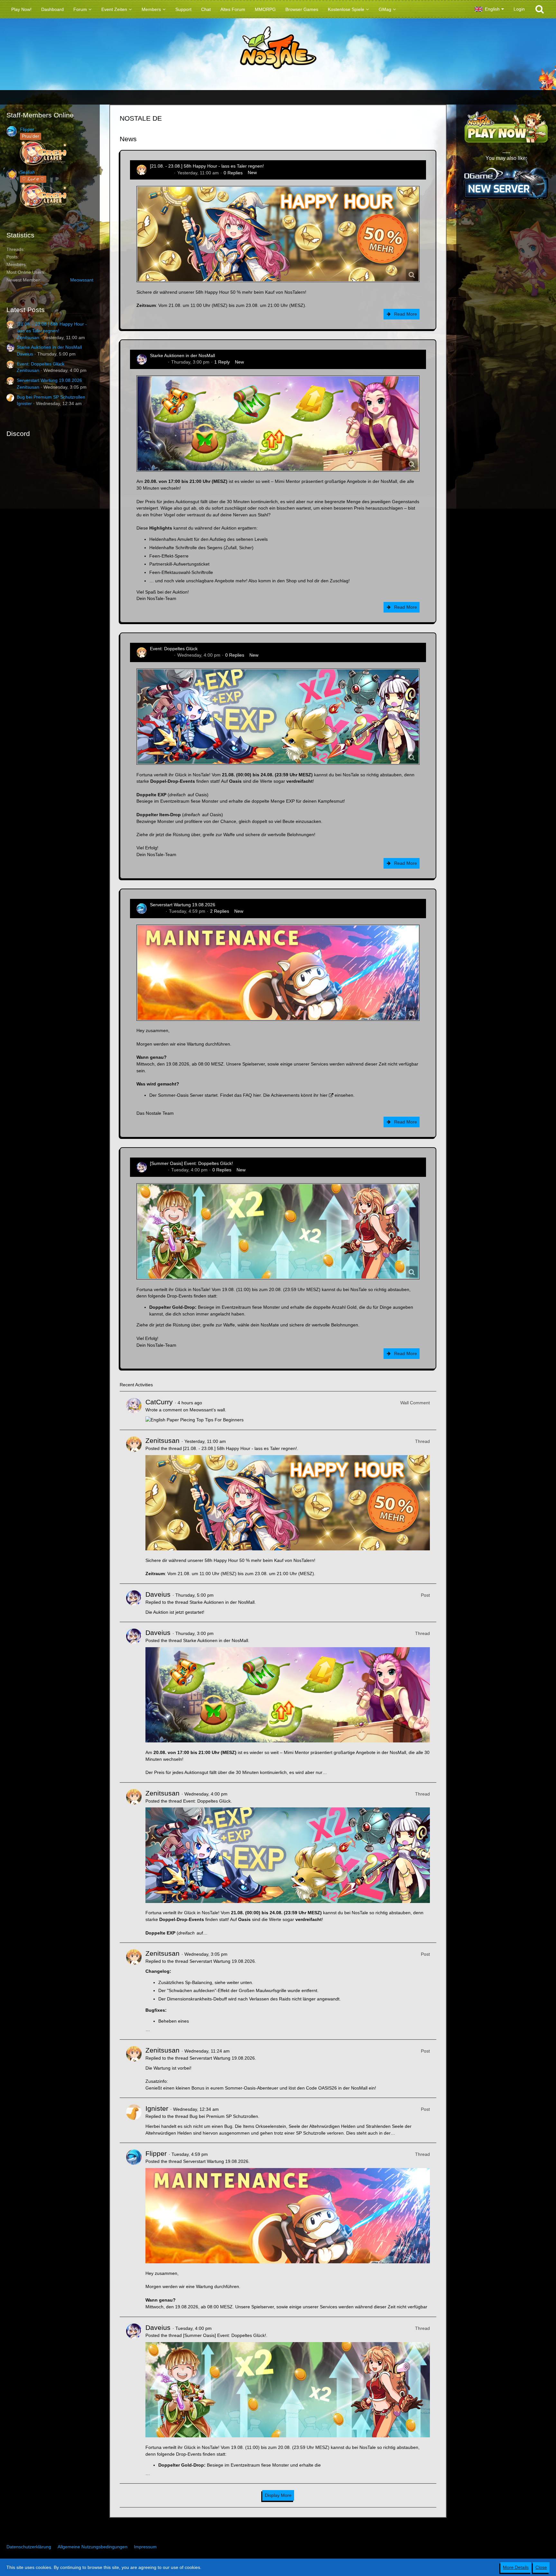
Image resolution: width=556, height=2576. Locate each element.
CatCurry (159, 1402)
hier (257, 1095)
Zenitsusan (28, 337)
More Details (516, 2567)
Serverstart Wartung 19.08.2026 (49, 380)
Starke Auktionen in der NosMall (49, 347)
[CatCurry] (134, 1411)
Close (541, 2567)
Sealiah (28, 172)
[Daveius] (134, 1603)
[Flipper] (134, 2230)
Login (519, 9)
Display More (278, 2495)
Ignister (24, 403)
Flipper (27, 129)
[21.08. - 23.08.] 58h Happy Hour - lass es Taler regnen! (207, 166)
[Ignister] (134, 2120)
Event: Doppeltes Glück (41, 364)
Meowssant (82, 280)
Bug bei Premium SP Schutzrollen (51, 397)
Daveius (25, 354)
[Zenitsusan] (134, 1507)
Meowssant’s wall (207, 1410)
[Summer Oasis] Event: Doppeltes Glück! (191, 1163)
